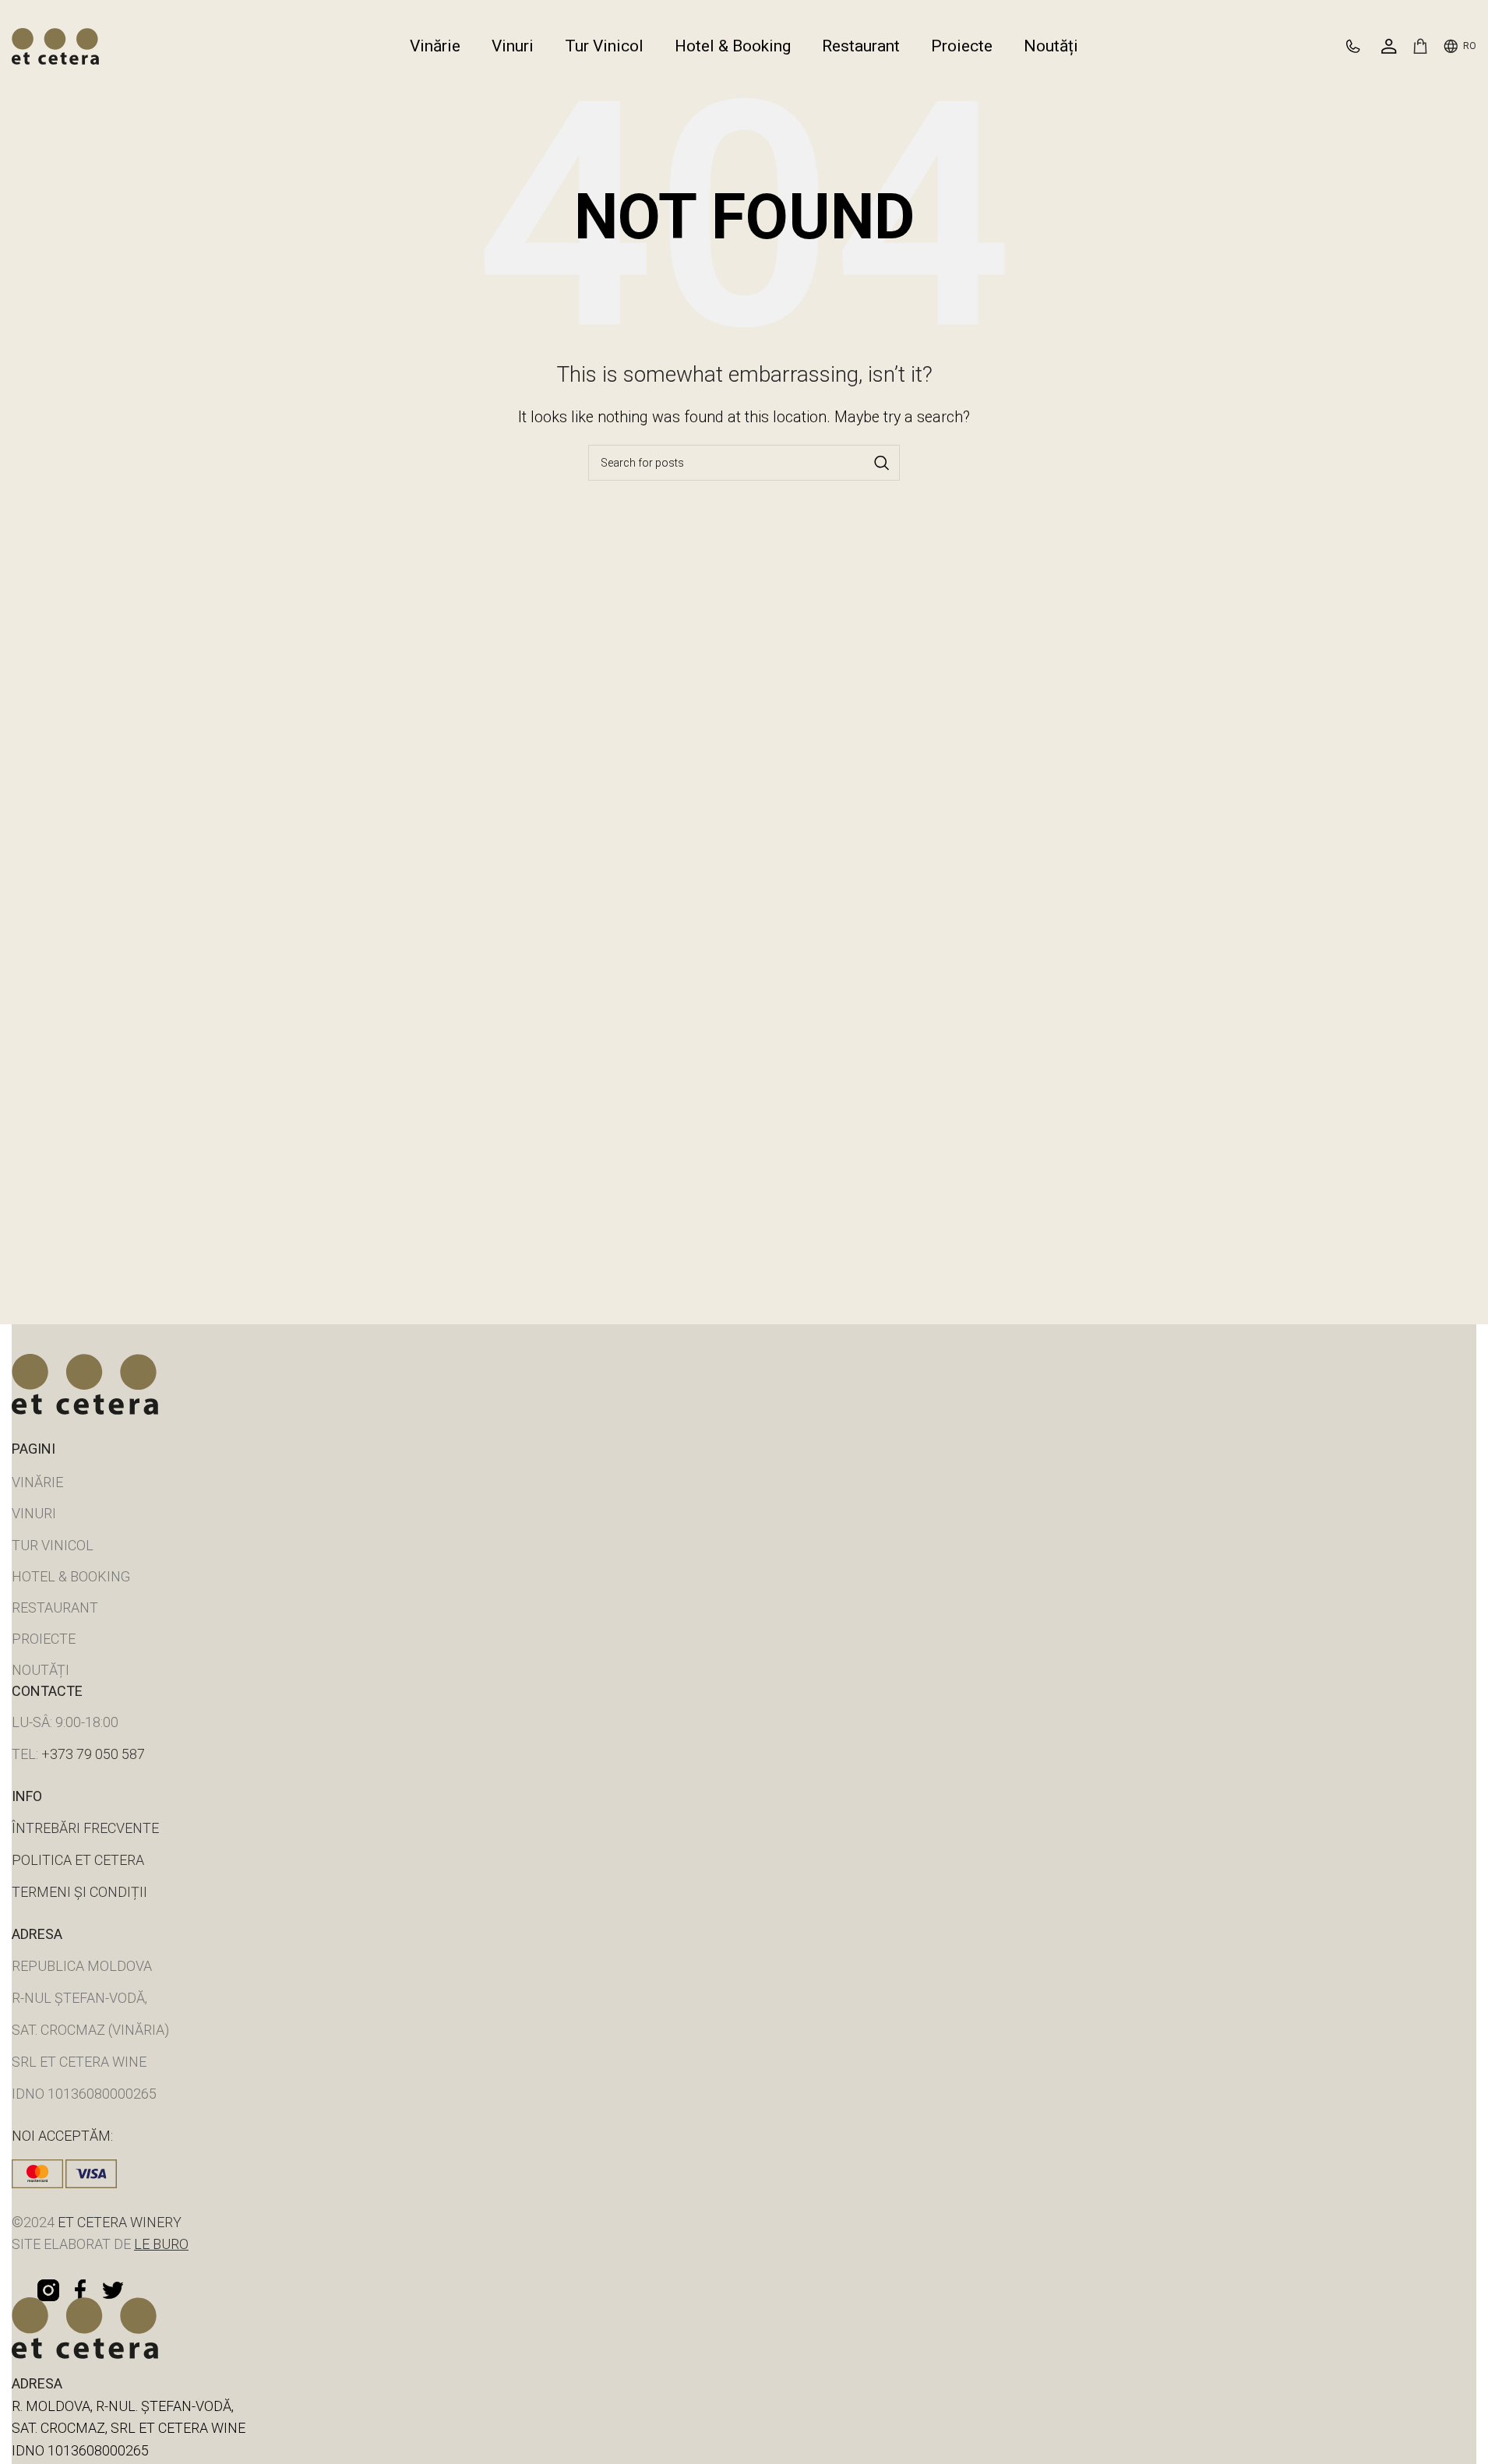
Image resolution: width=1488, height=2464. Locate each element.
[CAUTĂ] (882, 463)
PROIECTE (44, 1639)
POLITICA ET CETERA (78, 1860)
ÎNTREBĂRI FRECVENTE (85, 1828)
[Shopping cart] (1420, 46)
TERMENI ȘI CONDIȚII (79, 1892)
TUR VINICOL (53, 1545)
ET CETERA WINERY (118, 2222)
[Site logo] (55, 45)
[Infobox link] (1360, 46)
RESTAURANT (55, 1607)
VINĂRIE (37, 1482)
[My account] (1389, 46)
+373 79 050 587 (93, 1754)
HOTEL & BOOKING (71, 1576)
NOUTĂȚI (41, 1670)
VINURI (34, 1513)
